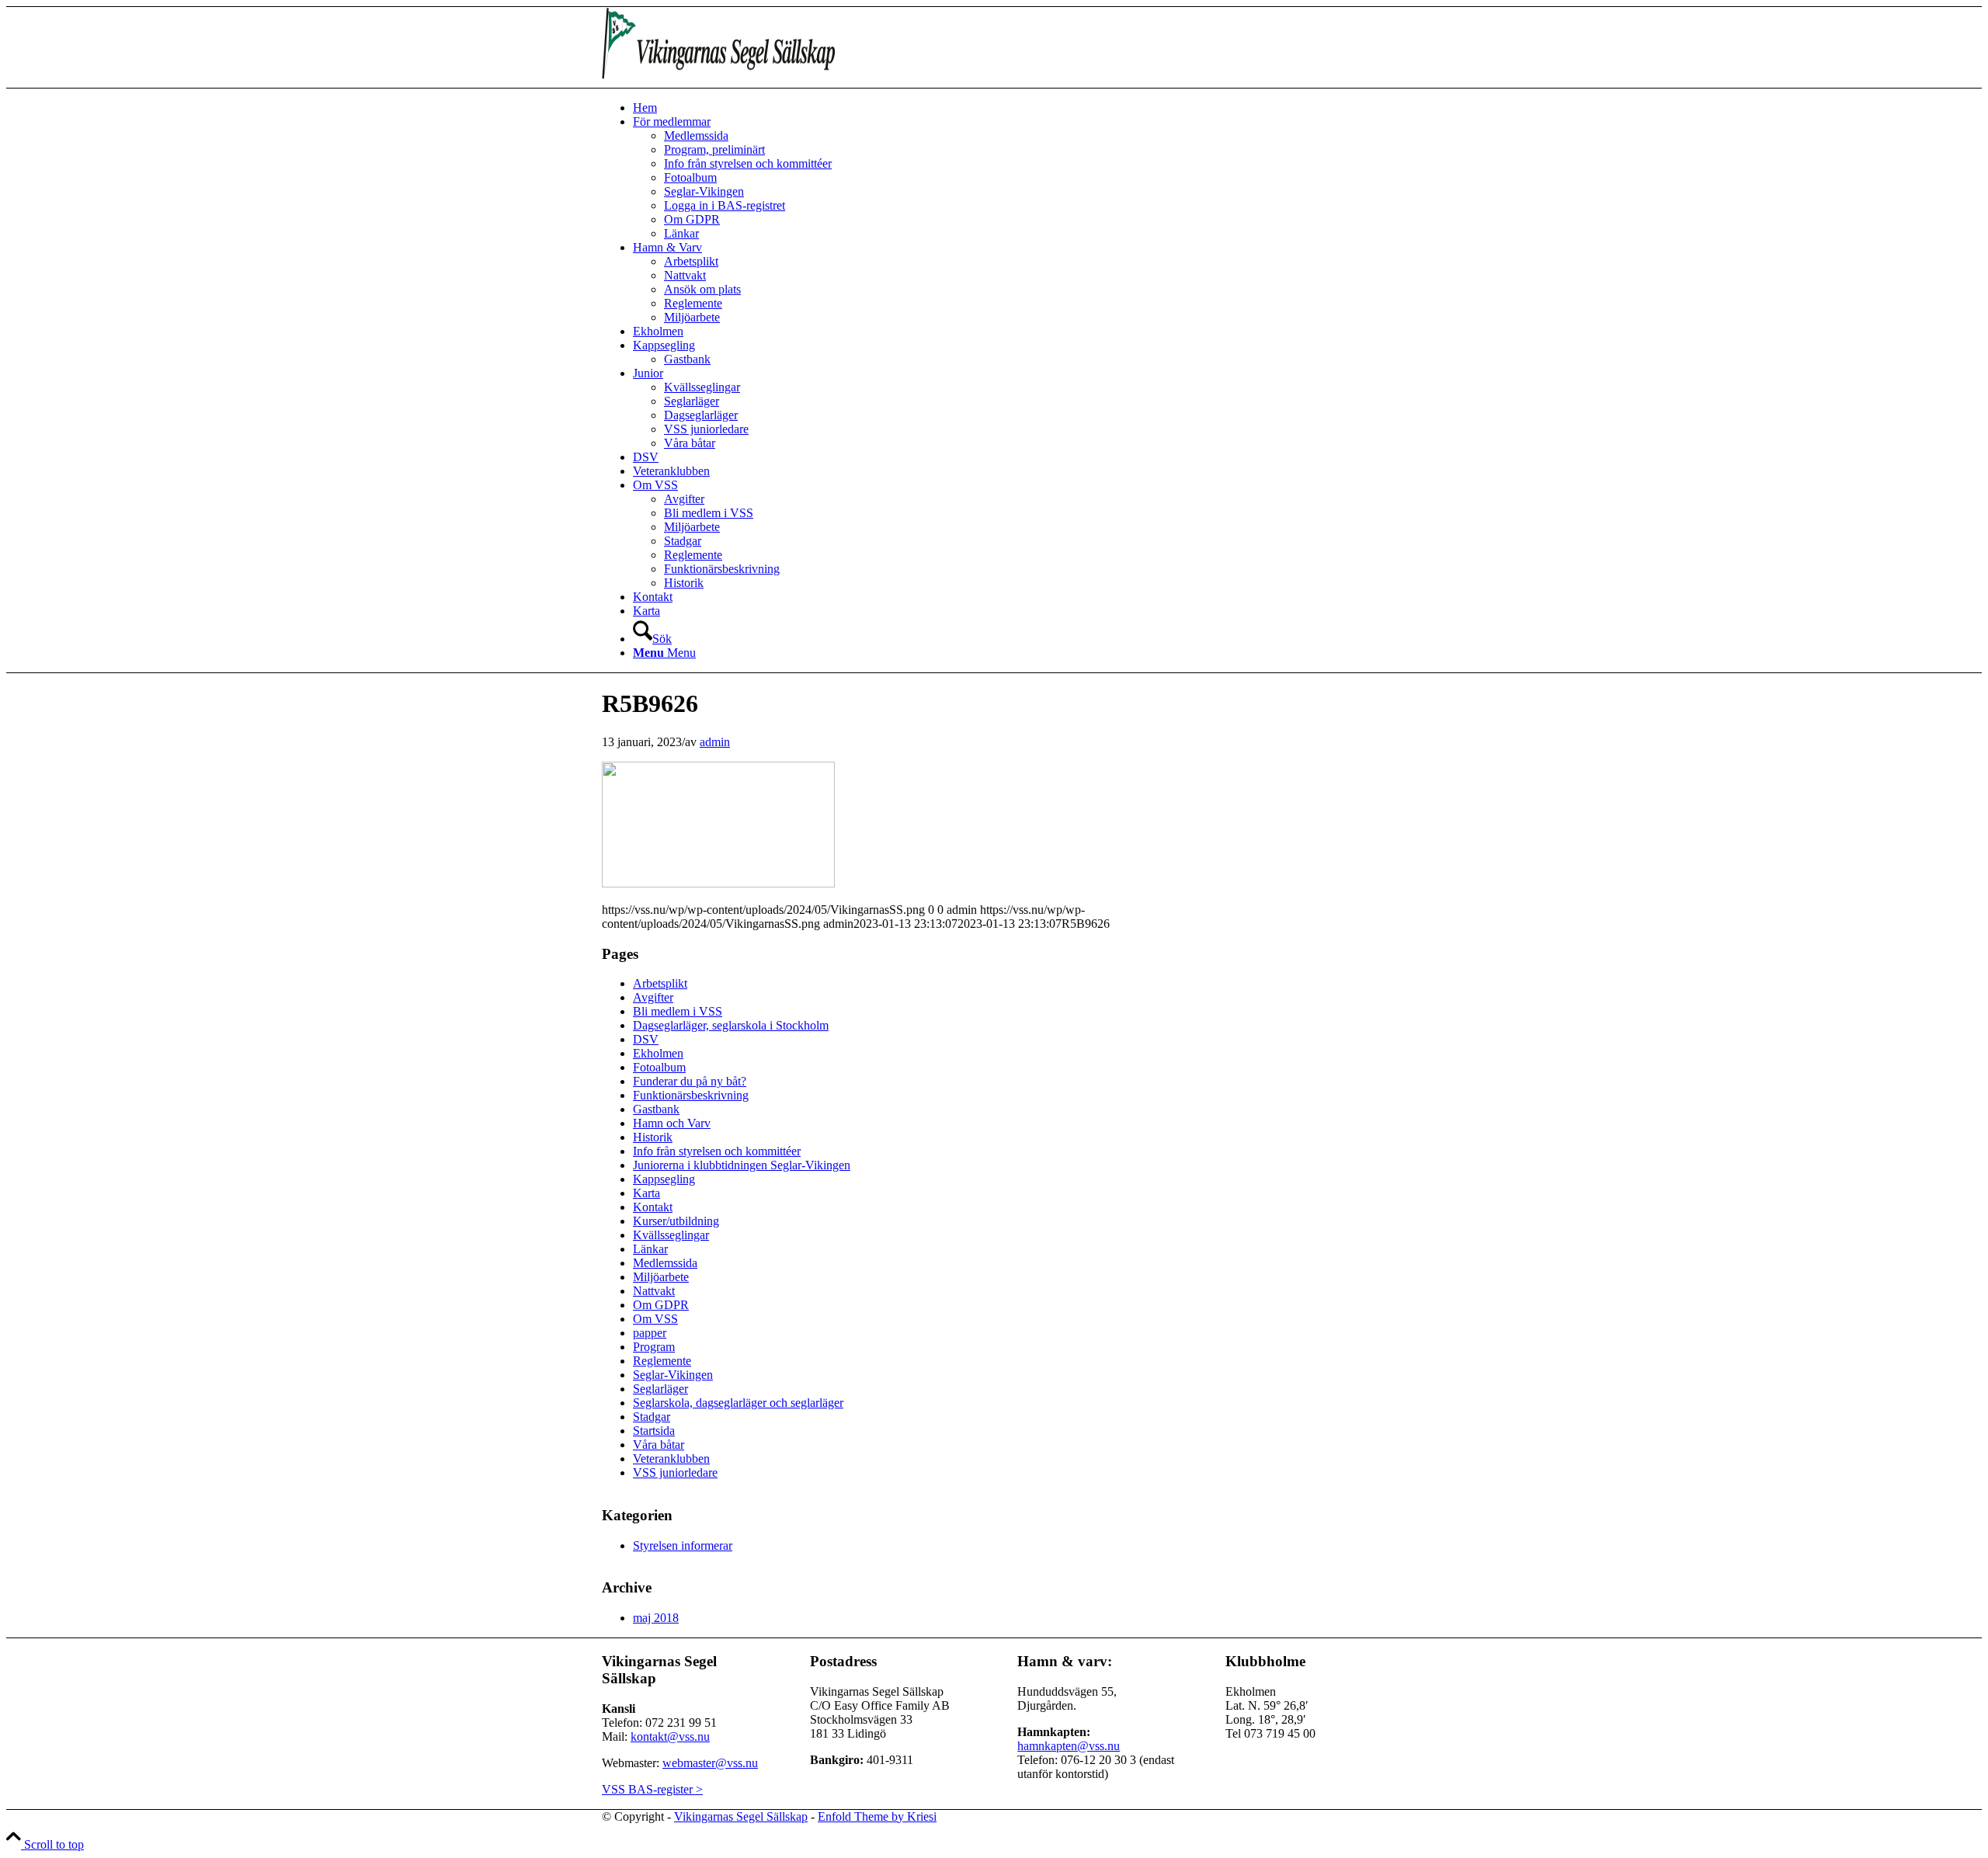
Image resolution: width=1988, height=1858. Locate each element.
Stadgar (652, 1417)
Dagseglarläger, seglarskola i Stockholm (731, 1025)
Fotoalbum (659, 1067)
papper (650, 1333)
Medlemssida (665, 1263)
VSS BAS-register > (652, 1789)
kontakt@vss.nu (670, 1736)
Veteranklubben (671, 1459)
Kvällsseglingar (671, 1235)
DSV (646, 1039)
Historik (653, 1137)
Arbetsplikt (660, 983)
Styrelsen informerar (683, 1545)
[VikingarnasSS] (718, 80)
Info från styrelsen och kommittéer (717, 1151)
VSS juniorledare (675, 1473)
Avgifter (653, 997)
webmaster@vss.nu (710, 1763)
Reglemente (662, 1361)
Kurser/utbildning (676, 1221)
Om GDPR (661, 1305)
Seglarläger (660, 1389)
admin (715, 742)
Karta (646, 1193)
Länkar (650, 1249)
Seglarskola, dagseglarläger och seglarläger (738, 1403)
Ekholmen (658, 1053)
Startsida (654, 1431)
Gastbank (656, 1109)
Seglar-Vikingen (673, 1375)
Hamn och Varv (672, 1123)
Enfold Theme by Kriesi (877, 1816)
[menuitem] (1010, 108)
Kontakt (653, 1207)
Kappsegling (664, 1179)
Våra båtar (659, 1445)
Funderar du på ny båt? (690, 1081)
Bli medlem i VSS (678, 1011)
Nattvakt (654, 1291)
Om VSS (655, 1319)
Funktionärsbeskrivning (691, 1095)
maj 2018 (656, 1618)
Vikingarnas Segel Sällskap (741, 1816)
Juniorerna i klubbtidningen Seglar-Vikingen (742, 1165)
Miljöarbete (661, 1277)
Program (654, 1347)
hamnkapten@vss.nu (1069, 1746)
